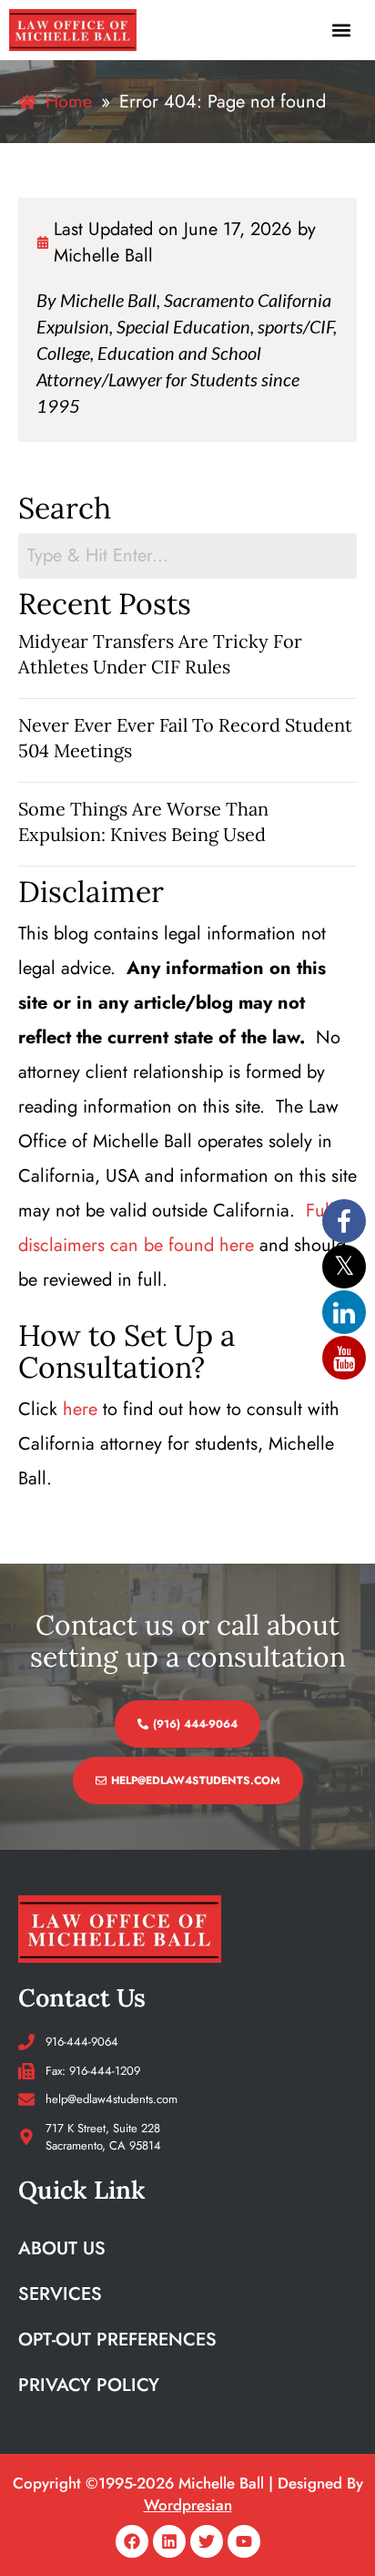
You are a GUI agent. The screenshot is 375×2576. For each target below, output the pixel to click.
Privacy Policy (89, 2385)
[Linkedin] (169, 2541)
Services (60, 2294)
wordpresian (188, 2505)
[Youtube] (244, 2541)
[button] (342, 30)
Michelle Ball (103, 256)
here (80, 1409)
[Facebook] (132, 2541)
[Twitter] (207, 2541)
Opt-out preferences (117, 2340)
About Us (62, 2248)
